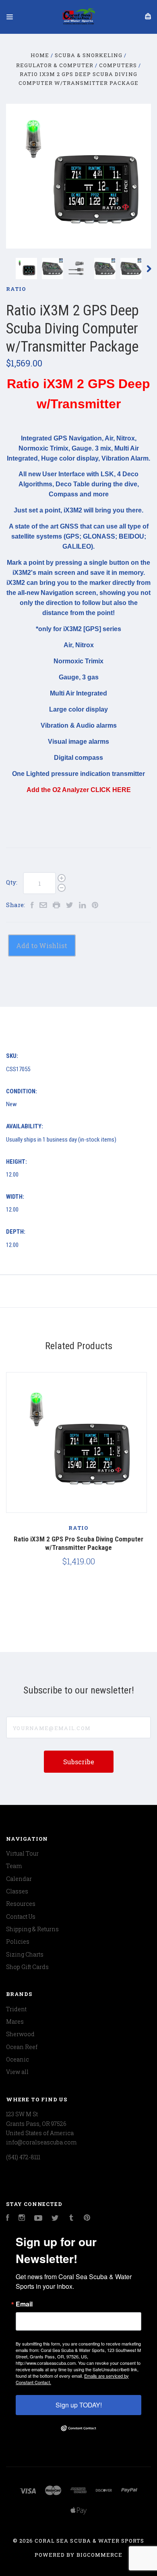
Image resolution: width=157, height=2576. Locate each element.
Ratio (16, 289)
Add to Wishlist (42, 945)
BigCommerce (99, 2555)
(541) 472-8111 (23, 2157)
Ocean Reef (22, 2047)
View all (17, 2072)
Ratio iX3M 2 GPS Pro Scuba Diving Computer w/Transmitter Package (78, 1543)
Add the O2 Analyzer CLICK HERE (79, 790)
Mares (15, 2022)
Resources (21, 1904)
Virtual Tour (22, 1853)
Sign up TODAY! (79, 2405)
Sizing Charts (25, 1954)
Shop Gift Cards (27, 1967)
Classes (17, 1891)
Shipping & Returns (32, 1929)
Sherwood (20, 2034)
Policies (18, 1941)
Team (14, 1866)
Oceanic (18, 2059)
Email (24, 2304)
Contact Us (21, 1917)
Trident (16, 2009)
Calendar (19, 1879)
